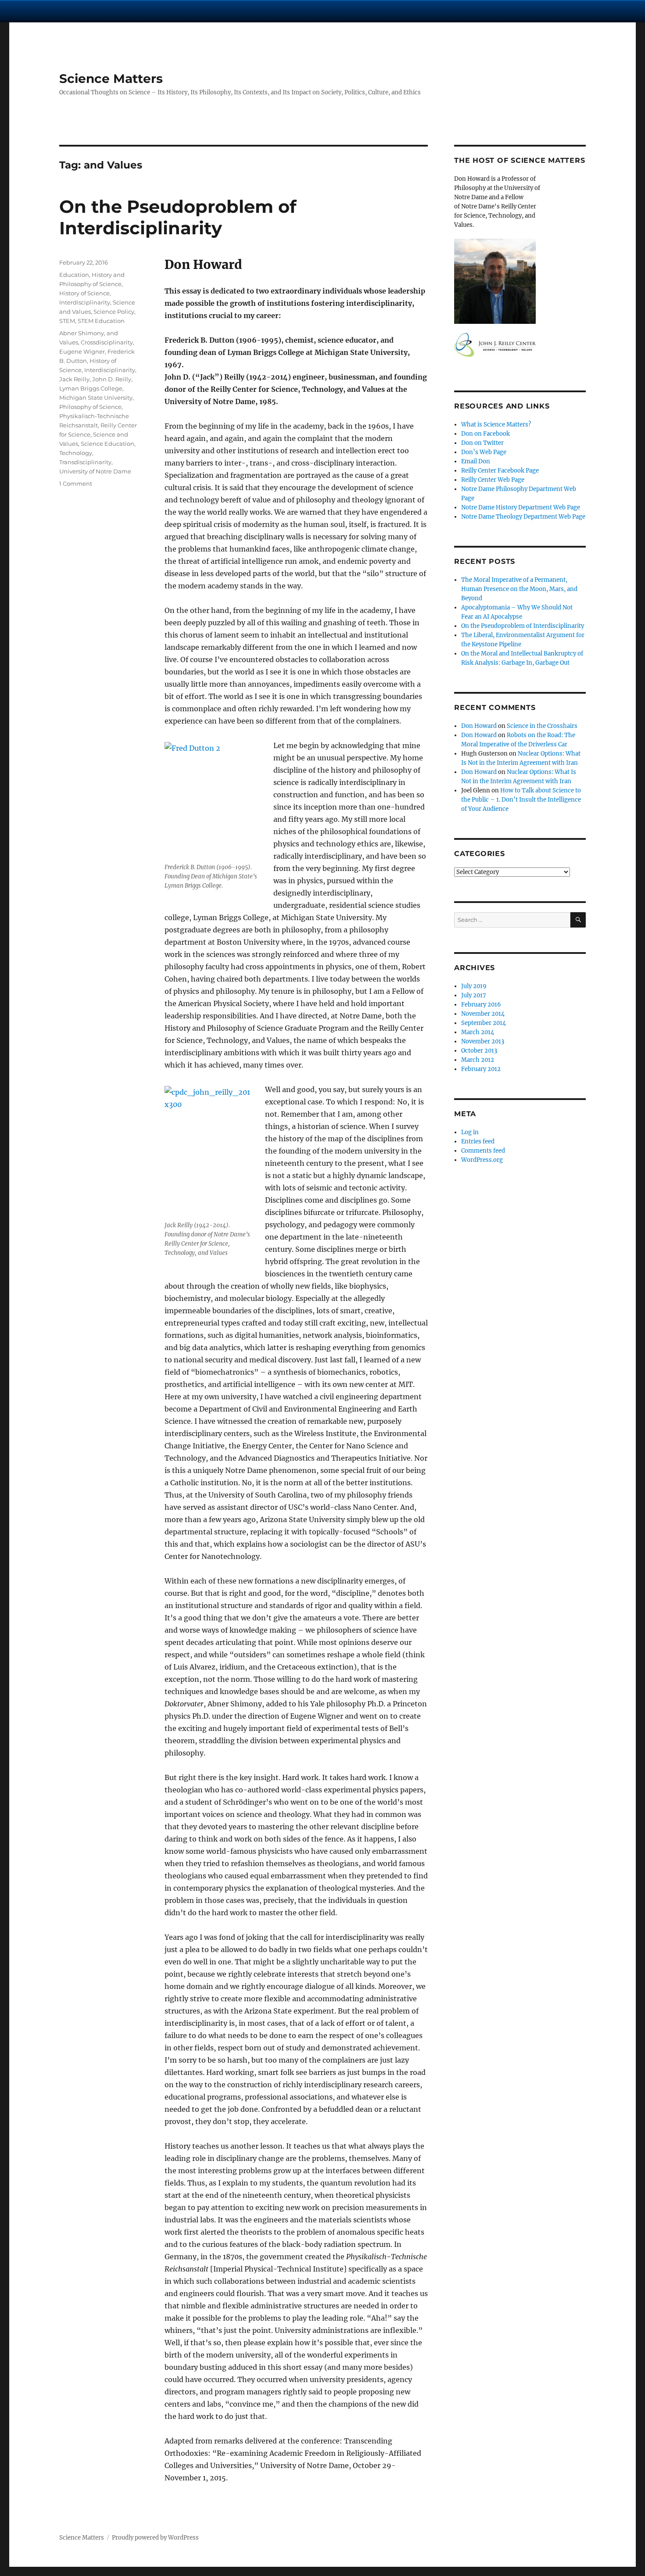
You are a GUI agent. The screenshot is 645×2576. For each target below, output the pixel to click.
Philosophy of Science (90, 407)
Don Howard (479, 726)
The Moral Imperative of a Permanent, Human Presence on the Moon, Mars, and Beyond (519, 589)
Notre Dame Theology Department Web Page (523, 517)
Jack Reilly (74, 379)
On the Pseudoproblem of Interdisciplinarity (178, 217)
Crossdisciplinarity (107, 342)
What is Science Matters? (496, 425)
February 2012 (481, 1069)
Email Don (476, 461)
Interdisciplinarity (85, 302)
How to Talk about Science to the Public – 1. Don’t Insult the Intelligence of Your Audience (521, 800)
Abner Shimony (82, 333)
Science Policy (114, 312)
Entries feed (478, 1141)
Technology (76, 453)
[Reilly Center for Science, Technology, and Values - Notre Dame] (520, 345)
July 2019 (474, 986)
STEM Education (101, 321)
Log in (470, 1132)
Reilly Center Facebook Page (500, 471)
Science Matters (111, 79)
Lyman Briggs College (91, 388)
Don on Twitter (482, 443)
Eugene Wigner (82, 351)
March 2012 (478, 1060)
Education (74, 275)
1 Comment (76, 484)
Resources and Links (502, 406)
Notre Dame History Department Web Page (521, 507)
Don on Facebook (486, 434)
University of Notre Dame (95, 471)
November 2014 (483, 1014)
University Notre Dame (80, 11)
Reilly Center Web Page (493, 480)
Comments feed (483, 1151)
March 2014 (478, 1032)
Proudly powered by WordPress (155, 2538)
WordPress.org (482, 1160)
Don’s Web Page (484, 452)
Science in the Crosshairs (542, 726)
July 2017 (474, 995)
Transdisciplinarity (85, 462)
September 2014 (484, 1023)
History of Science (84, 293)
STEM (67, 321)
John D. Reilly (112, 379)
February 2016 (481, 1005)
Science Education (107, 444)
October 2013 (479, 1051)
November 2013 (483, 1041)
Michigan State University (96, 398)
